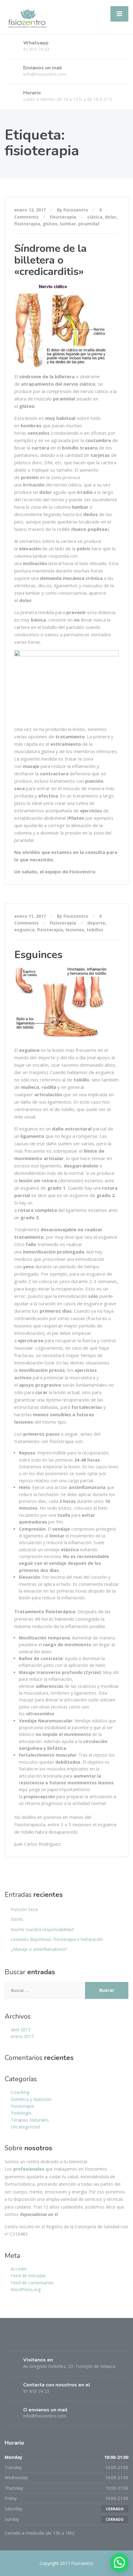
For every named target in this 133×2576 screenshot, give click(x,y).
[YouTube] (44, 2341)
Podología (21, 2113)
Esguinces (38, 955)
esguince (24, 930)
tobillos (95, 930)
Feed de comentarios (32, 2283)
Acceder (19, 2269)
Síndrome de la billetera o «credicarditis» (50, 260)
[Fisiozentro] (27, 16)
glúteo (50, 224)
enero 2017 (22, 2036)
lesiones (75, 930)
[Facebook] (10, 2341)
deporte (96, 923)
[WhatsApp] (33, 2341)
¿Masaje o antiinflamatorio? (39, 1949)
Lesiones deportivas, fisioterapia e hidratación (57, 1939)
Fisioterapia (63, 217)
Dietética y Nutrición (31, 2099)
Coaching (20, 2092)
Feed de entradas (28, 2276)
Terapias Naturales (30, 2120)
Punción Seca (24, 1909)
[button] (119, 2562)
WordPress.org (26, 2289)
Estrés (17, 1919)
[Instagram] (22, 2341)
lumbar (68, 224)
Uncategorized (25, 2127)
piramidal (89, 224)
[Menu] (119, 14)
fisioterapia (27, 224)
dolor (111, 217)
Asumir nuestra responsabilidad (42, 1929)
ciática (95, 217)
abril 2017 (21, 2030)
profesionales (29, 2169)
